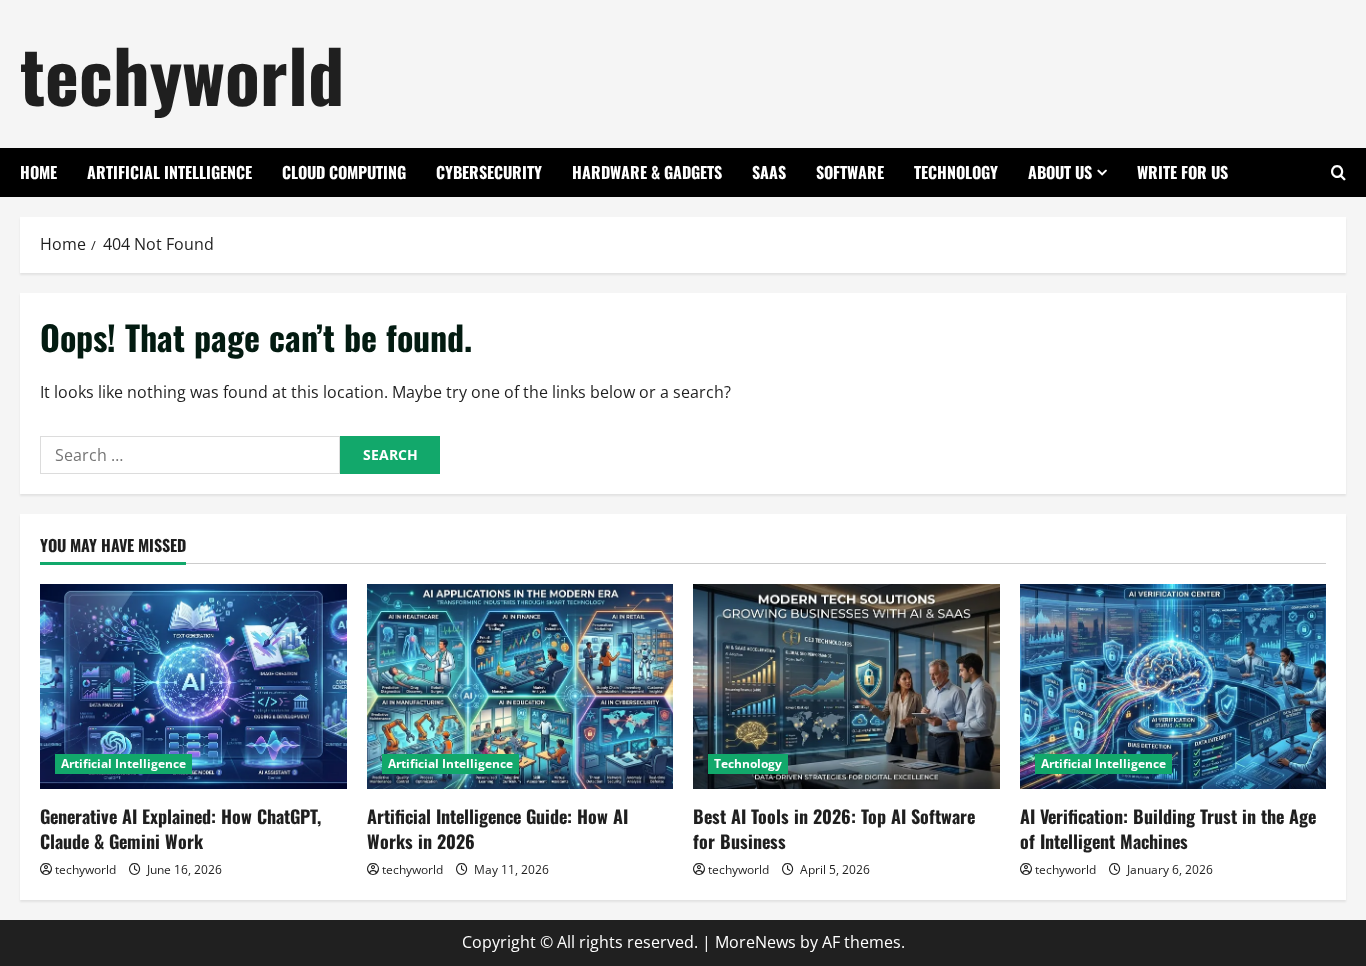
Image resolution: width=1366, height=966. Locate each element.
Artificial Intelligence (169, 172)
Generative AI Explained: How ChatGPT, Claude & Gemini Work (180, 828)
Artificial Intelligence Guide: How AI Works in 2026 (497, 828)
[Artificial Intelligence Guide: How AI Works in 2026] (520, 686)
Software (850, 172)
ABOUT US (1060, 172)
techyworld (182, 73)
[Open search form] (1338, 172)
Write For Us (1182, 172)
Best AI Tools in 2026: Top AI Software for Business (834, 828)
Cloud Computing (344, 172)
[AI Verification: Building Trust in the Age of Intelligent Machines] (1173, 686)
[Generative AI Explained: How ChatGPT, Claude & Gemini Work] (193, 686)
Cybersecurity (489, 172)
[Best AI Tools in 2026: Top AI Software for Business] (846, 686)
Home (38, 172)
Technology (956, 172)
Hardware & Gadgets (647, 172)
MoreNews (755, 942)
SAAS (769, 172)
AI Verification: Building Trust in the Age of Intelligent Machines (1168, 828)
